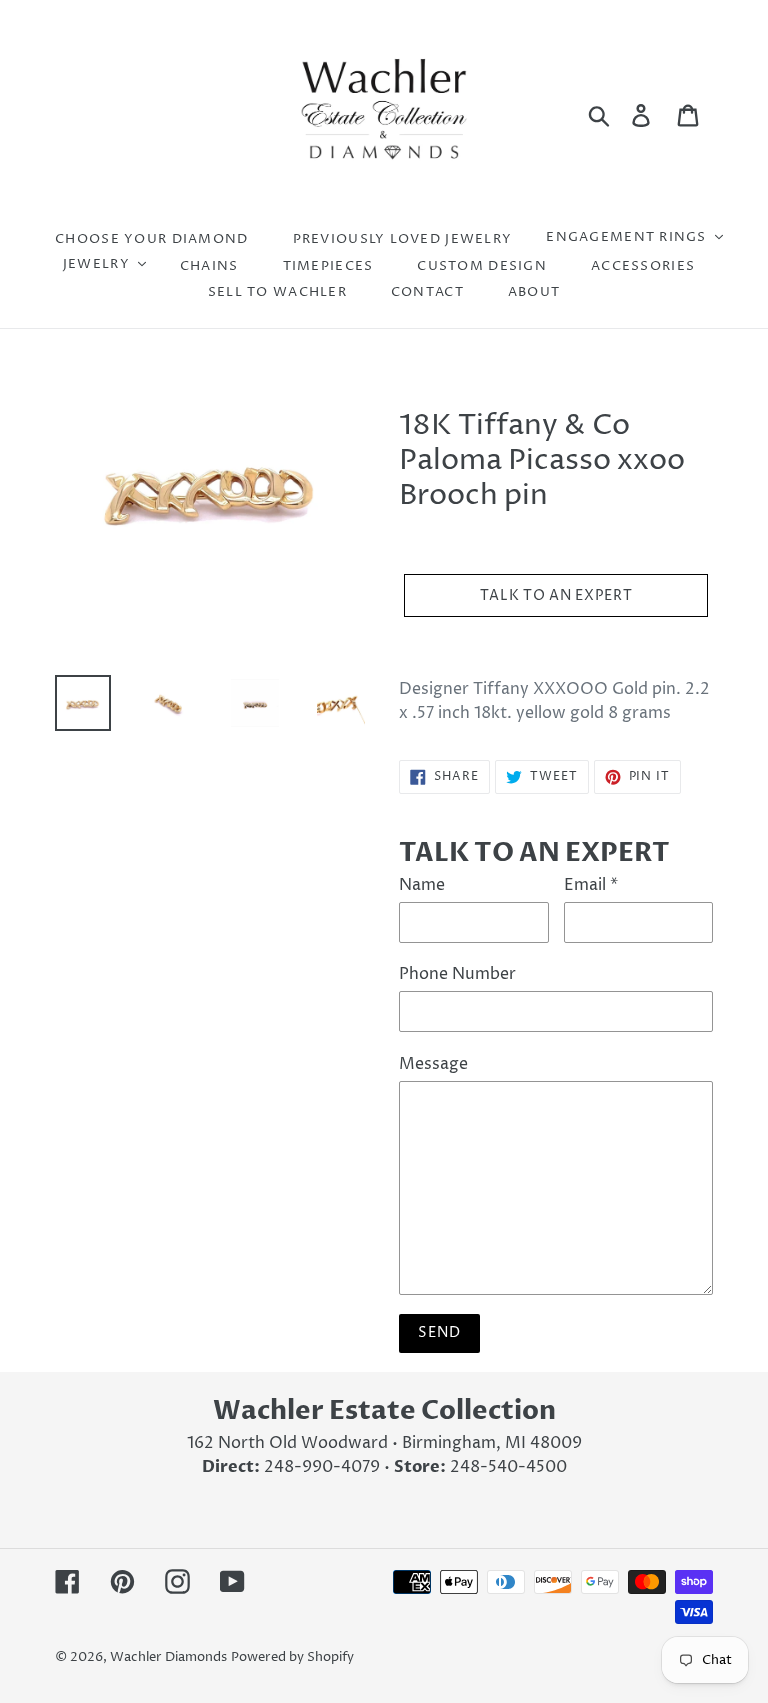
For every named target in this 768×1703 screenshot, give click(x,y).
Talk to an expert (556, 595)
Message (433, 1064)
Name (422, 885)
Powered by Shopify (292, 1657)
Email (591, 885)
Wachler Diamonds (168, 1657)
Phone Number (457, 974)
